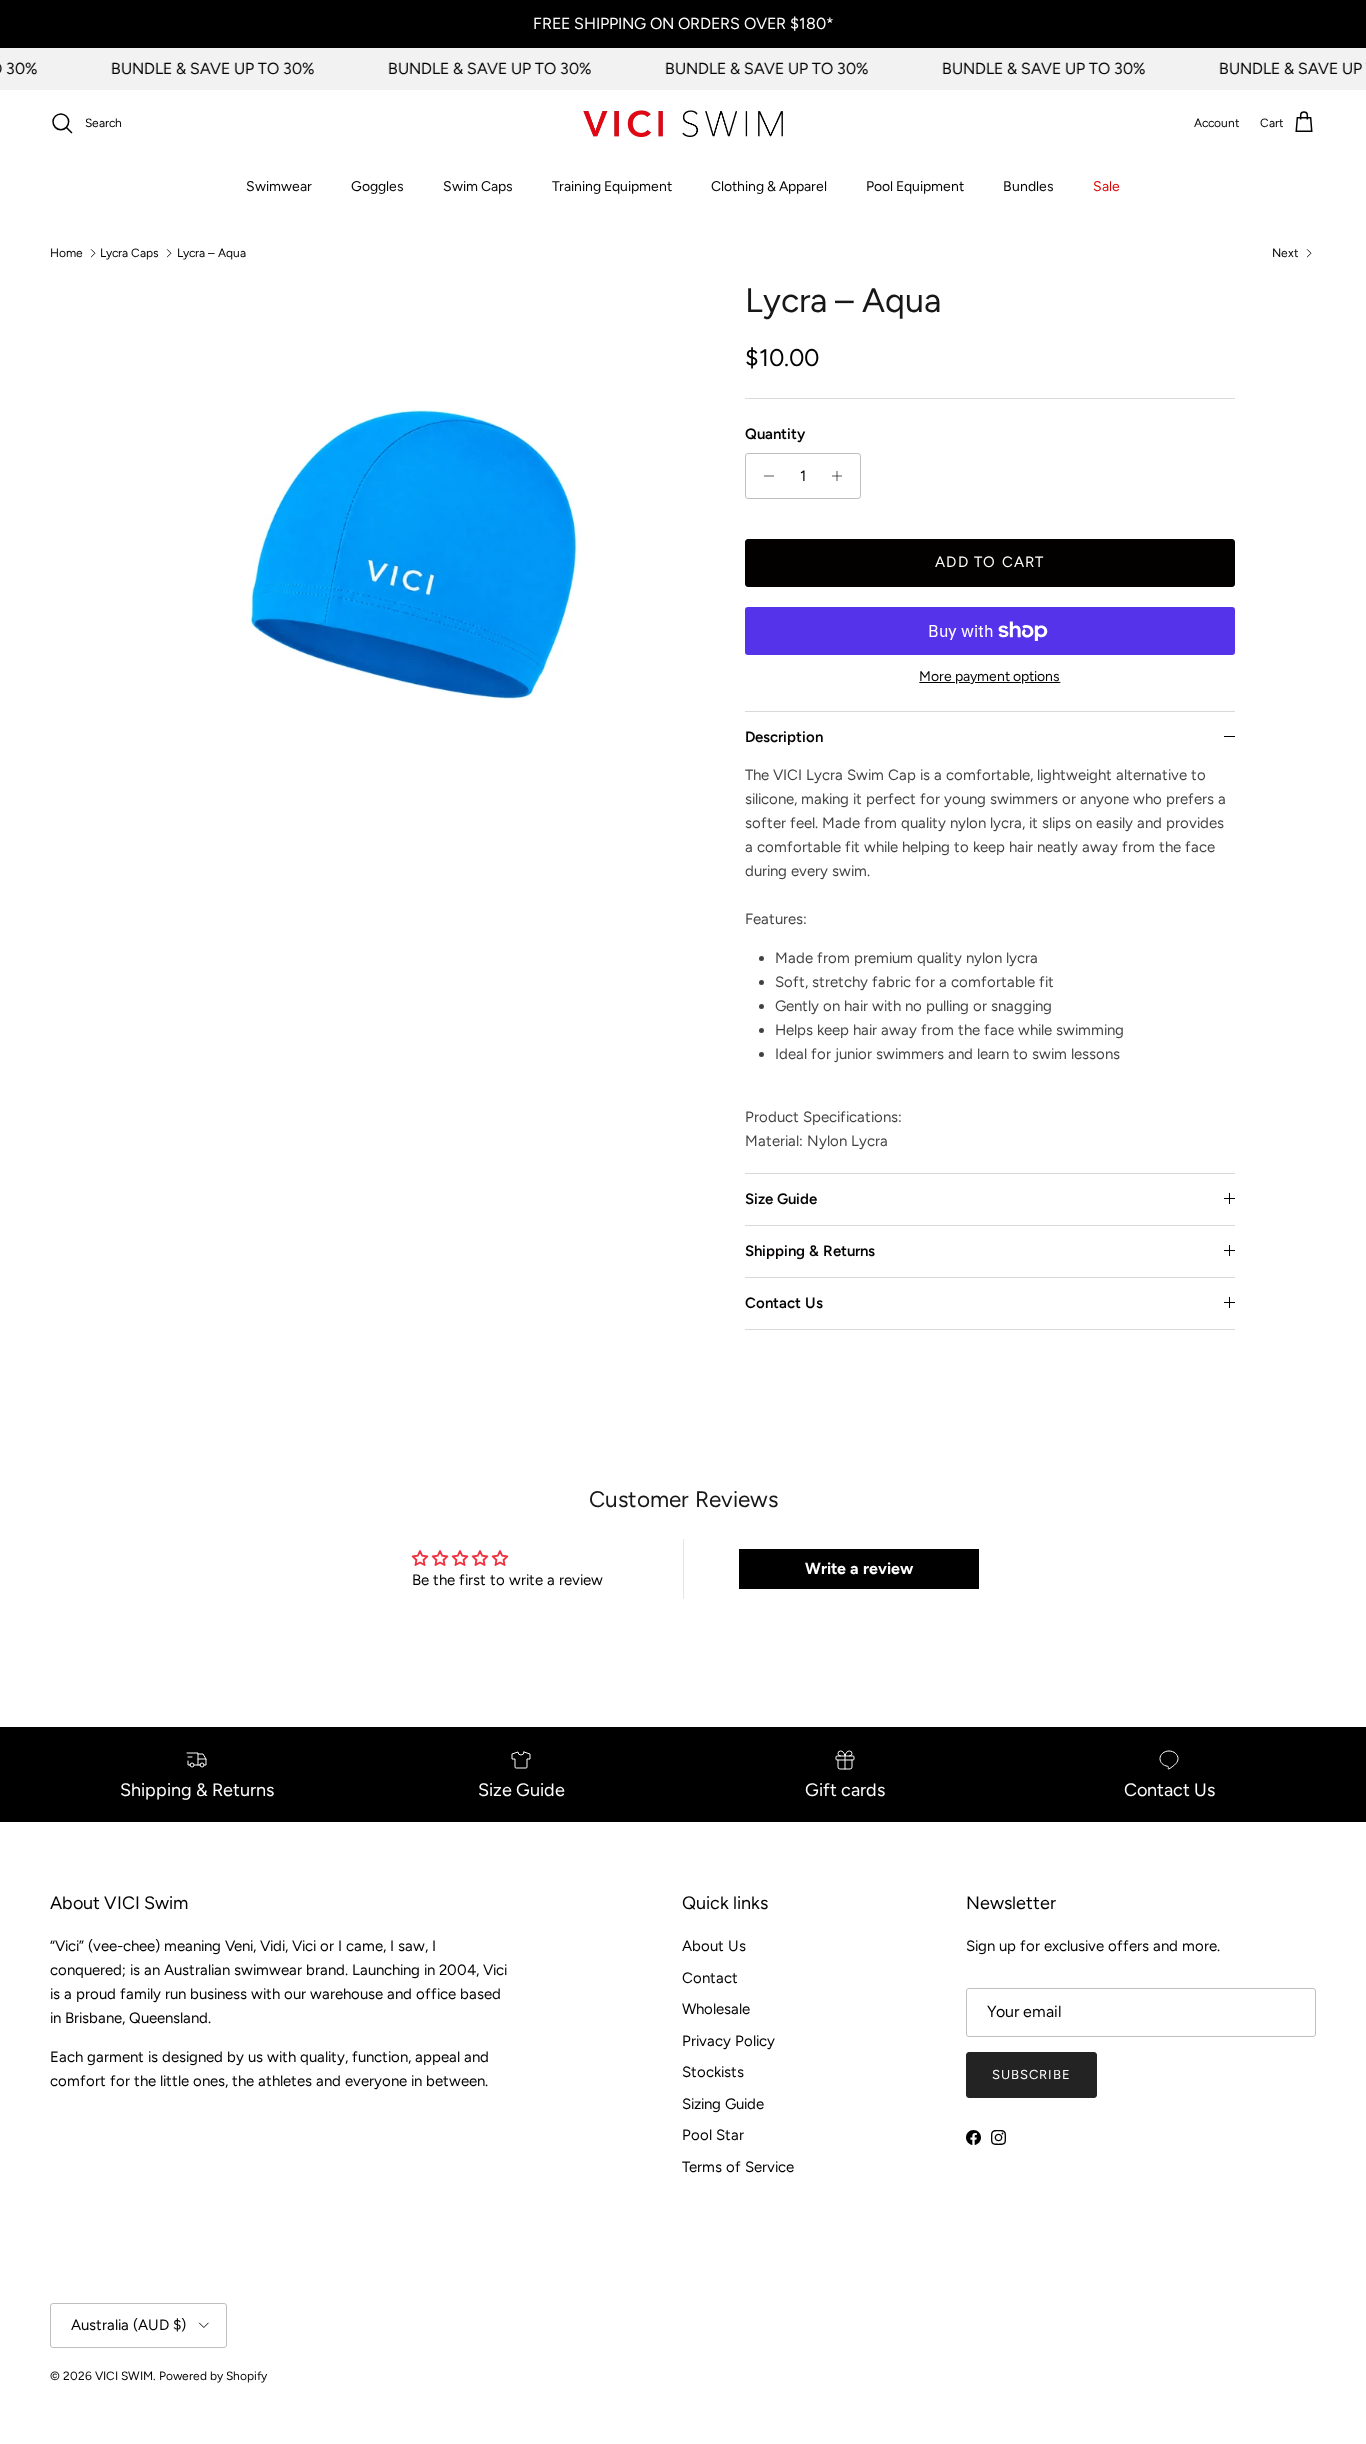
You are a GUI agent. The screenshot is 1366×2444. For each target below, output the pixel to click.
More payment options (989, 677)
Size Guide (781, 1199)
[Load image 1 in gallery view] (416, 566)
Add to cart (989, 562)
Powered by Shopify (213, 2376)
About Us (714, 1946)
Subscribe (1031, 2074)
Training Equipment (612, 186)
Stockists (713, 2072)
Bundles (1028, 186)
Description (784, 737)
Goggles (377, 186)
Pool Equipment (915, 186)
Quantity (775, 434)
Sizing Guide (723, 2104)
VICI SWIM (124, 2376)
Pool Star (713, 2135)
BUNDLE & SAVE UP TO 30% (198, 68)
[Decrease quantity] (763, 476)
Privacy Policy (728, 2041)
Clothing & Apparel (769, 186)
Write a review (859, 1568)
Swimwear (279, 186)
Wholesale (716, 2009)
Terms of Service (738, 2167)
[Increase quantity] (842, 476)
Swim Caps (478, 186)
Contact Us (784, 1303)
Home (66, 253)
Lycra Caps (129, 253)
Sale (1106, 186)
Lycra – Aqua (211, 253)
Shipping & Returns (810, 1251)
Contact (710, 1978)
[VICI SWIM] (683, 123)
